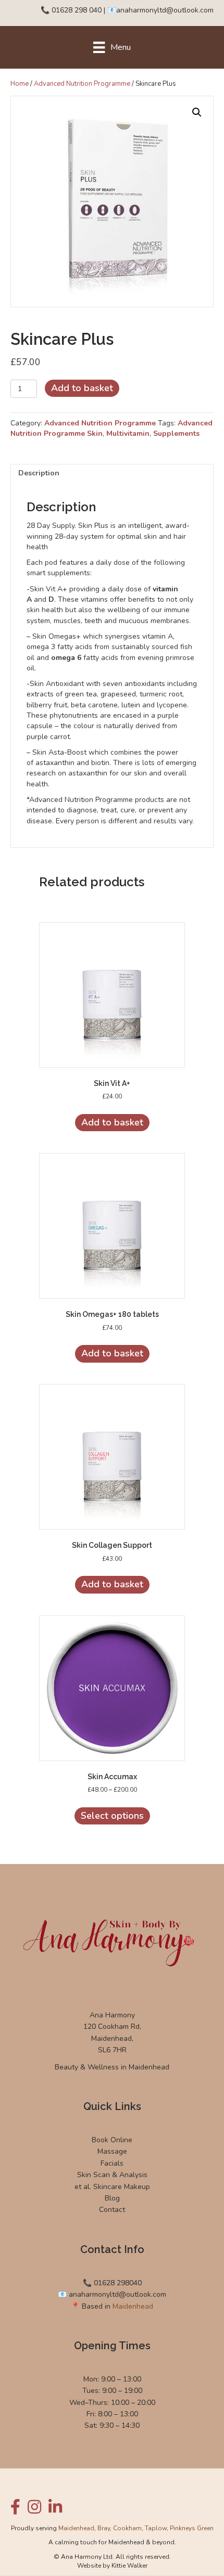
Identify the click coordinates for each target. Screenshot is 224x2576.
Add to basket (82, 388)
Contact (112, 2210)
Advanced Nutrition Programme (82, 84)
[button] (197, 112)
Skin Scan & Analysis (112, 2175)
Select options (112, 1816)
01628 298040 (118, 2283)
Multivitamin (128, 433)
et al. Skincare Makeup (112, 2187)
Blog (112, 2198)
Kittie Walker (129, 2566)
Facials (112, 2163)
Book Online (112, 2140)
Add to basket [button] (112, 1122)
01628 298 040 (77, 10)
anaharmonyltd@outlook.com (165, 10)
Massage (112, 2151)
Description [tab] (39, 473)
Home (20, 84)
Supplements (176, 433)
